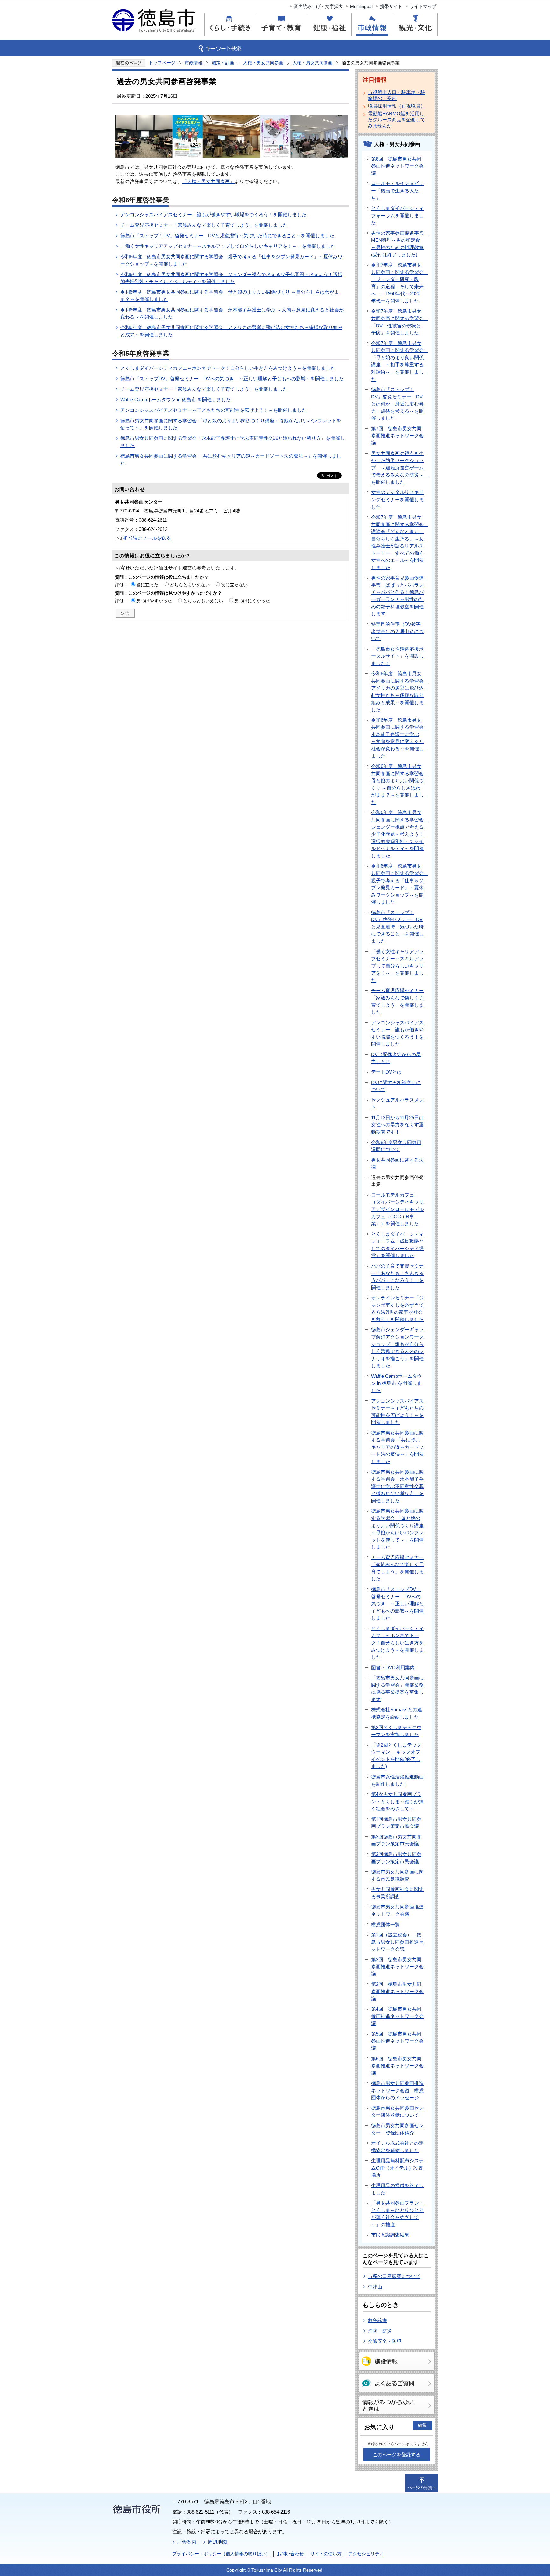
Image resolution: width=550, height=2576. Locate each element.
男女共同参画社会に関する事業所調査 (397, 1893)
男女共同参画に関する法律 (397, 1163)
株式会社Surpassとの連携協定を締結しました (397, 1713)
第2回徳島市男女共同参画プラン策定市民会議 (396, 1840)
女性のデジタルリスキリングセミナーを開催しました (397, 499)
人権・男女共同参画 (263, 63)
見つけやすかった (154, 601)
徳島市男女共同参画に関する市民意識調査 (397, 1875)
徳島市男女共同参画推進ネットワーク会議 (397, 1910)
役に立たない (234, 585)
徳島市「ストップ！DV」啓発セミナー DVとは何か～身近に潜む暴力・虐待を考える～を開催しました (397, 404)
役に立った (147, 585)
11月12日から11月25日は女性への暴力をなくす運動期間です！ (397, 1125)
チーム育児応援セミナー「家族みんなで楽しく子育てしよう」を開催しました (204, 225)
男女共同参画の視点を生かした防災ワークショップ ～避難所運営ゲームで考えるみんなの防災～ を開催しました (400, 468)
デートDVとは (386, 1072)
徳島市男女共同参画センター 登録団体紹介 (397, 2129)
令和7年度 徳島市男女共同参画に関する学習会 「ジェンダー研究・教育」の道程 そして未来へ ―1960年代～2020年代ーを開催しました (400, 283)
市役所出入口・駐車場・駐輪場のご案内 (397, 95)
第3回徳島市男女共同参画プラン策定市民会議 (396, 1858)
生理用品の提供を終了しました (397, 2189)
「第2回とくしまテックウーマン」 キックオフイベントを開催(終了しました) (396, 1756)
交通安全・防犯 (385, 2341)
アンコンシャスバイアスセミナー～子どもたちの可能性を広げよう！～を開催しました (213, 410)
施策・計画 (223, 63)
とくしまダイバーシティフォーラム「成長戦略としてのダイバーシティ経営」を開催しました (397, 1245)
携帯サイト (391, 6)
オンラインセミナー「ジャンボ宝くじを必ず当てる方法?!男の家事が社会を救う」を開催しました (397, 1309)
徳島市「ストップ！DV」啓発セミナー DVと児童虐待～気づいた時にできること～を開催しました (227, 236)
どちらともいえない (190, 585)
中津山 (375, 2287)
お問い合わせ (290, 2554)
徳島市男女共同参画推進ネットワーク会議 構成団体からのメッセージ (397, 2090)
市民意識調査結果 (390, 2235)
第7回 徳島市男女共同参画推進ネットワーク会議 (397, 436)
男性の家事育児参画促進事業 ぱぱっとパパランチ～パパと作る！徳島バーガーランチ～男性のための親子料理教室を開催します (397, 596)
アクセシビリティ (366, 2554)
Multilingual (361, 6)
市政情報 (194, 63)
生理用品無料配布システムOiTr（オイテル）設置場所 (397, 2168)
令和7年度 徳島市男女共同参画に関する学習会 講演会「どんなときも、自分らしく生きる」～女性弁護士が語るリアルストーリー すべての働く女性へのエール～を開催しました (400, 542)
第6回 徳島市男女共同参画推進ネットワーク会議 (397, 2066)
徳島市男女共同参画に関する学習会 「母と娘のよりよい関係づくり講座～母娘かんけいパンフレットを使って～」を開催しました (397, 1529)
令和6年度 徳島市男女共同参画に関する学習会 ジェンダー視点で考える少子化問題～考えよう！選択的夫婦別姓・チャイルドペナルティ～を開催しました (400, 834)
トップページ (162, 63)
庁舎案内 (187, 2542)
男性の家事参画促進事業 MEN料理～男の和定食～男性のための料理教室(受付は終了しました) (400, 244)
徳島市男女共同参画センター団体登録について (397, 2112)
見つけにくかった (252, 601)
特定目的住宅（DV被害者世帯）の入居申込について (397, 631)
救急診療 (377, 2320)
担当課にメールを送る (147, 538)
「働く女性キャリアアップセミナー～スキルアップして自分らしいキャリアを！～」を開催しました (228, 246)
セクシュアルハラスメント (397, 1104)
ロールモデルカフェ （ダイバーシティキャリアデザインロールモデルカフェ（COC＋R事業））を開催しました (397, 1209)
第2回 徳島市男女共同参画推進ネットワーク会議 (397, 1967)
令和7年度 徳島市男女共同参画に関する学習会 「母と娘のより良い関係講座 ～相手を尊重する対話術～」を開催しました (400, 361)
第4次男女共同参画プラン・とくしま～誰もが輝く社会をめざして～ (397, 1801)
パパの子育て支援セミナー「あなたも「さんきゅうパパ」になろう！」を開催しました (397, 1277)
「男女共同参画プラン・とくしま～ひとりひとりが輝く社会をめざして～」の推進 (397, 2214)
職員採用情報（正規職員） (397, 106)
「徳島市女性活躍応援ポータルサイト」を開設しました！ (397, 656)
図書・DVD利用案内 (393, 1667)
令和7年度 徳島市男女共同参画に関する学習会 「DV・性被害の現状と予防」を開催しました (400, 322)
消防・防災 (380, 2331)
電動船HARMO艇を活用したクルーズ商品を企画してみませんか (397, 120)
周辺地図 (217, 2542)
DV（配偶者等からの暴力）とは (396, 1058)
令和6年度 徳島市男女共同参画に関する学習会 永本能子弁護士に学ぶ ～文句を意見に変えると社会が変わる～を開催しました (400, 738)
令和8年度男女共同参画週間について (396, 1146)
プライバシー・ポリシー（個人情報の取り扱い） (221, 2554)
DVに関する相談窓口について (396, 1086)
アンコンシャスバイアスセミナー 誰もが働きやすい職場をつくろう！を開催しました (213, 215)
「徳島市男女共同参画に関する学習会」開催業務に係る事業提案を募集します (397, 1689)
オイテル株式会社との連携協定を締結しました (397, 2147)
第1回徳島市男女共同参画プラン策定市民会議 (396, 1823)
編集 (422, 2425)
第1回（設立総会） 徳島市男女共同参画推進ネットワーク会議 (397, 1942)
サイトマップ (423, 6)
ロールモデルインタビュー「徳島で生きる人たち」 (397, 190)
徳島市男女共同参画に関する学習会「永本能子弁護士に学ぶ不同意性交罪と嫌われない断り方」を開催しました (397, 1486)
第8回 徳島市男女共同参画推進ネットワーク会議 (397, 166)
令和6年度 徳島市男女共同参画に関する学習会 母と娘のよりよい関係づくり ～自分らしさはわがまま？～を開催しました (400, 784)
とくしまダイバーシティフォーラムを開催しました (397, 215)
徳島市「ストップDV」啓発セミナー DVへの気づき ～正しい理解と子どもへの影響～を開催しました (232, 379)
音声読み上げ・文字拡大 (318, 6)
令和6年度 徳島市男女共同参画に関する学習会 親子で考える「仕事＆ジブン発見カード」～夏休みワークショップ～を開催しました (400, 884)
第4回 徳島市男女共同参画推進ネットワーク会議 (397, 2016)
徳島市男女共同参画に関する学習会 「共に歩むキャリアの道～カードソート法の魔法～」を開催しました (397, 1447)
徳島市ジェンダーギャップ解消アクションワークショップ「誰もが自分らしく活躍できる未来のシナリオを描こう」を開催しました (397, 1348)
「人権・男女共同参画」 (208, 181)
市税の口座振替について (394, 2276)
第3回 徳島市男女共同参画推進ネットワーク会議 (397, 1991)
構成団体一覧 (385, 1925)
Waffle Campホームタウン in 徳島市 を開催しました (176, 400)
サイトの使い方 (326, 2554)
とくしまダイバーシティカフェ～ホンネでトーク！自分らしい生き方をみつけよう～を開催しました (228, 368)
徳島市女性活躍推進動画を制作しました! (397, 1780)
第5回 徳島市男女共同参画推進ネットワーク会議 (397, 2041)
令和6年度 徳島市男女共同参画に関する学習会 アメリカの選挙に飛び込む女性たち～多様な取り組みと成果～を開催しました (400, 691)
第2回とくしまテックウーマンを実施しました (396, 1731)
